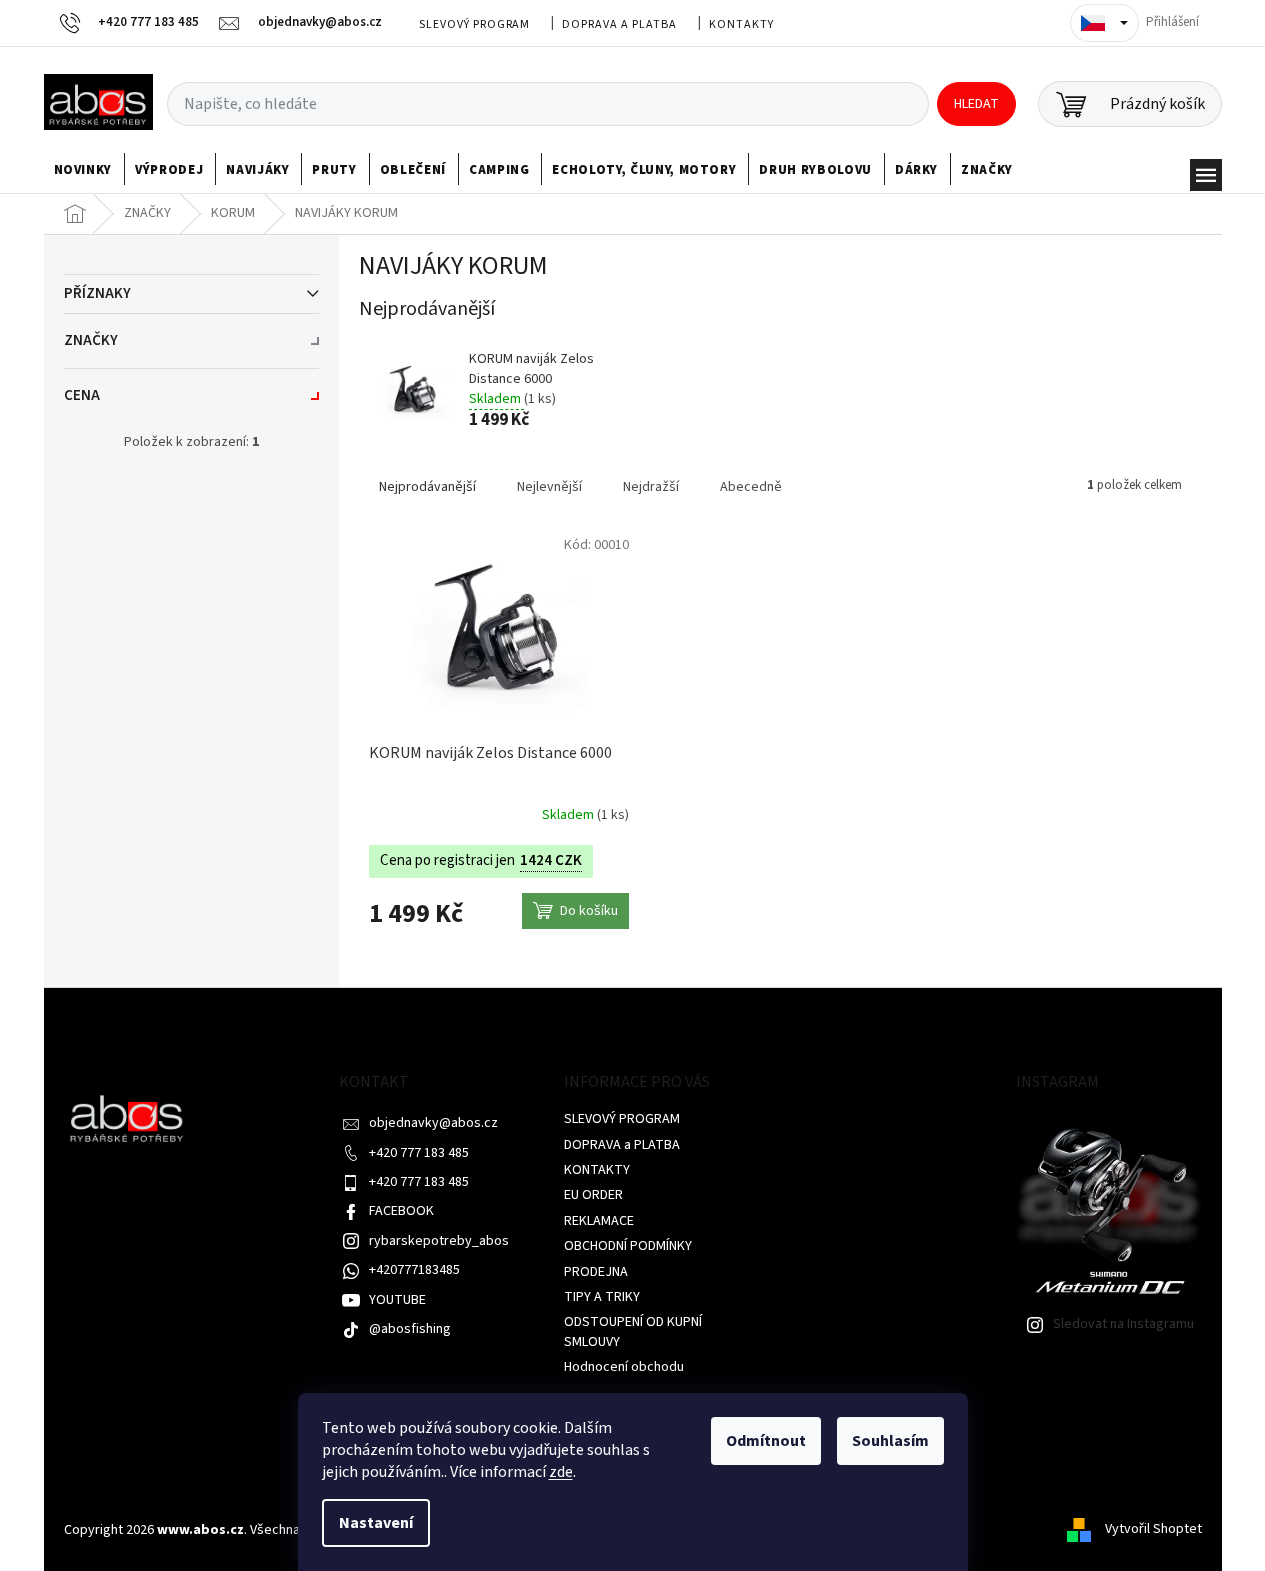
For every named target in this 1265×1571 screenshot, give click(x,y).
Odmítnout (766, 1441)
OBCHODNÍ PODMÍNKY (628, 1246)
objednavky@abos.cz (433, 1123)
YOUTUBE (397, 1300)
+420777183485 (414, 1270)
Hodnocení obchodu (624, 1367)
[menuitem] (83, 170)
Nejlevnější (549, 487)
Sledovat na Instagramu (1123, 1324)
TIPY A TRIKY (602, 1297)
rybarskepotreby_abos (439, 1241)
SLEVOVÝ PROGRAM (474, 24)
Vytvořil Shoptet (1153, 1530)
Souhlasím (890, 1441)
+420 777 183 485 (419, 1153)
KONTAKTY (741, 24)
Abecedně (751, 487)
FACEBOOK (401, 1211)
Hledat (976, 104)
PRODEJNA (596, 1272)
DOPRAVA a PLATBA (619, 24)
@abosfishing (410, 1329)
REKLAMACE (599, 1221)
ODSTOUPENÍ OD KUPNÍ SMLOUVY (633, 1331)
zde (561, 1472)
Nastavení (376, 1523)
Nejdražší (651, 487)
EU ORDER (593, 1195)
